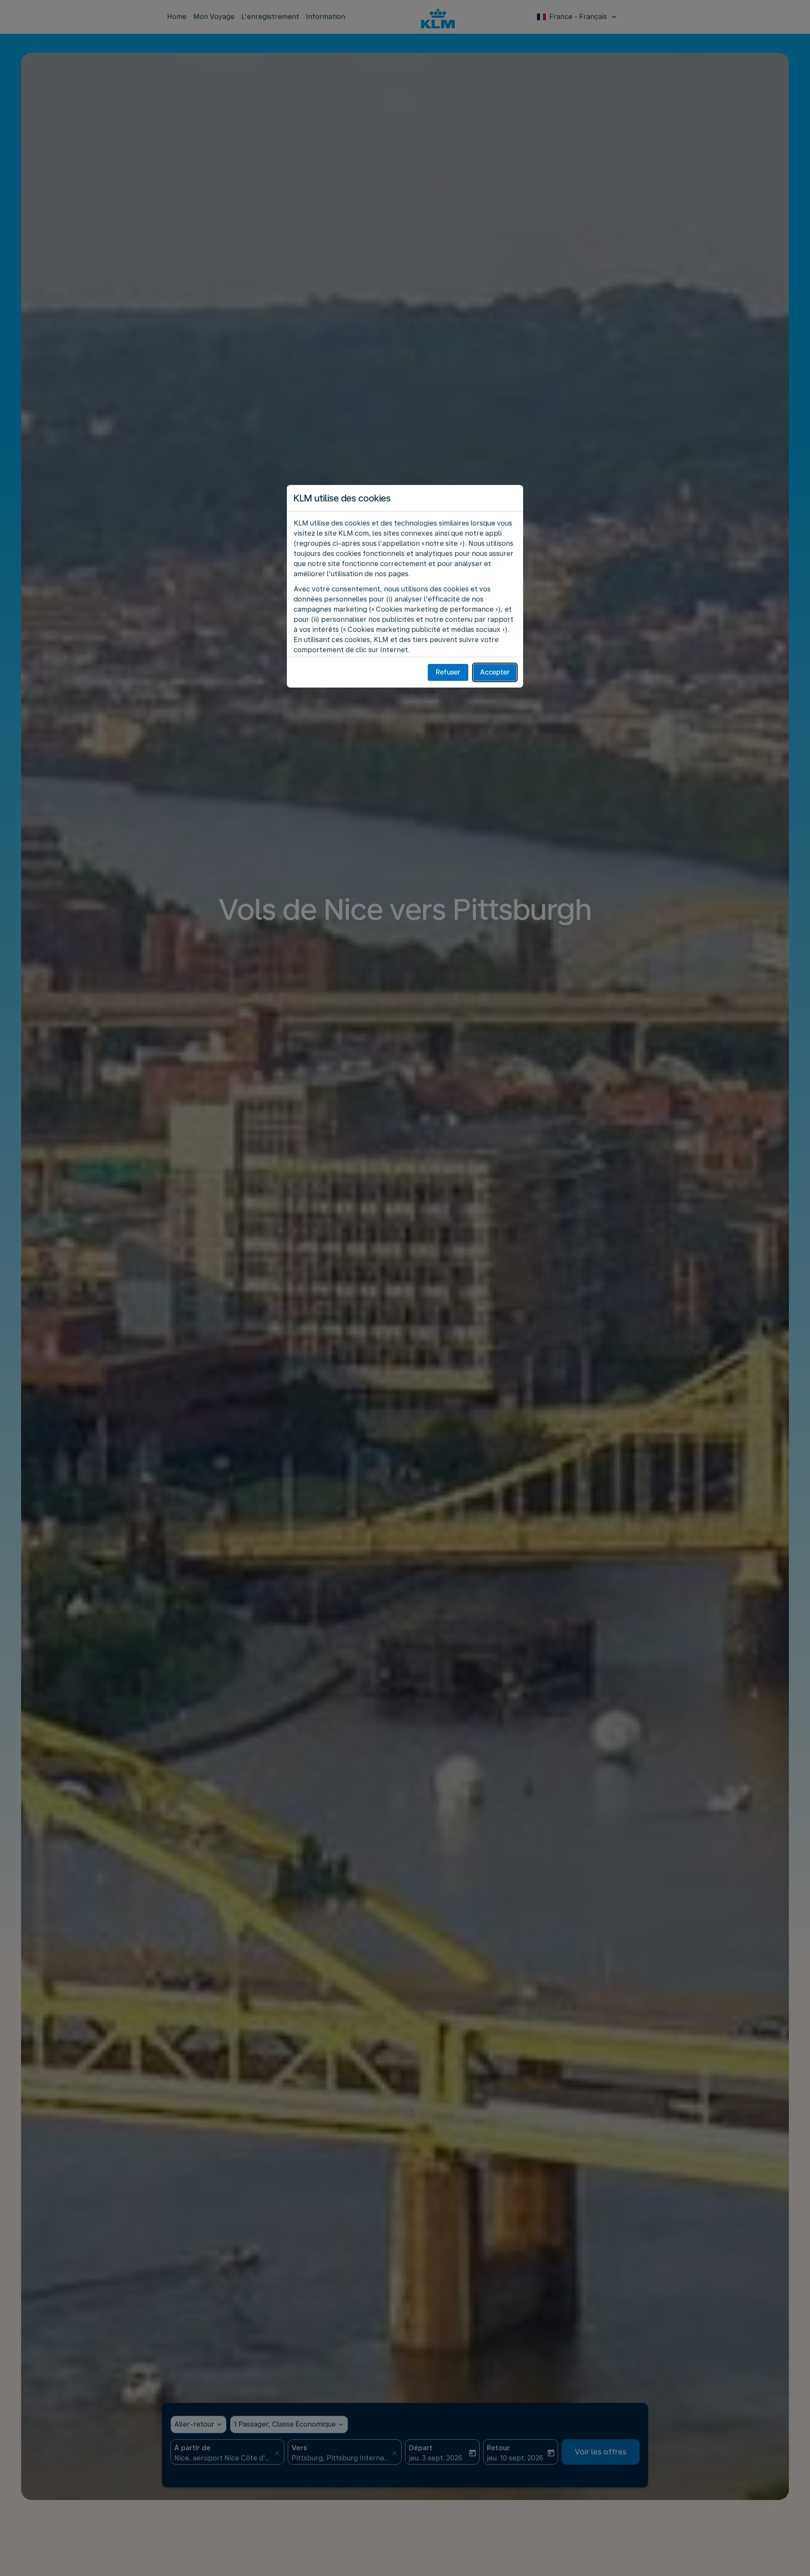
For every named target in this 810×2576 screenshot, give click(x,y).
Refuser (448, 672)
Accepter (495, 672)
